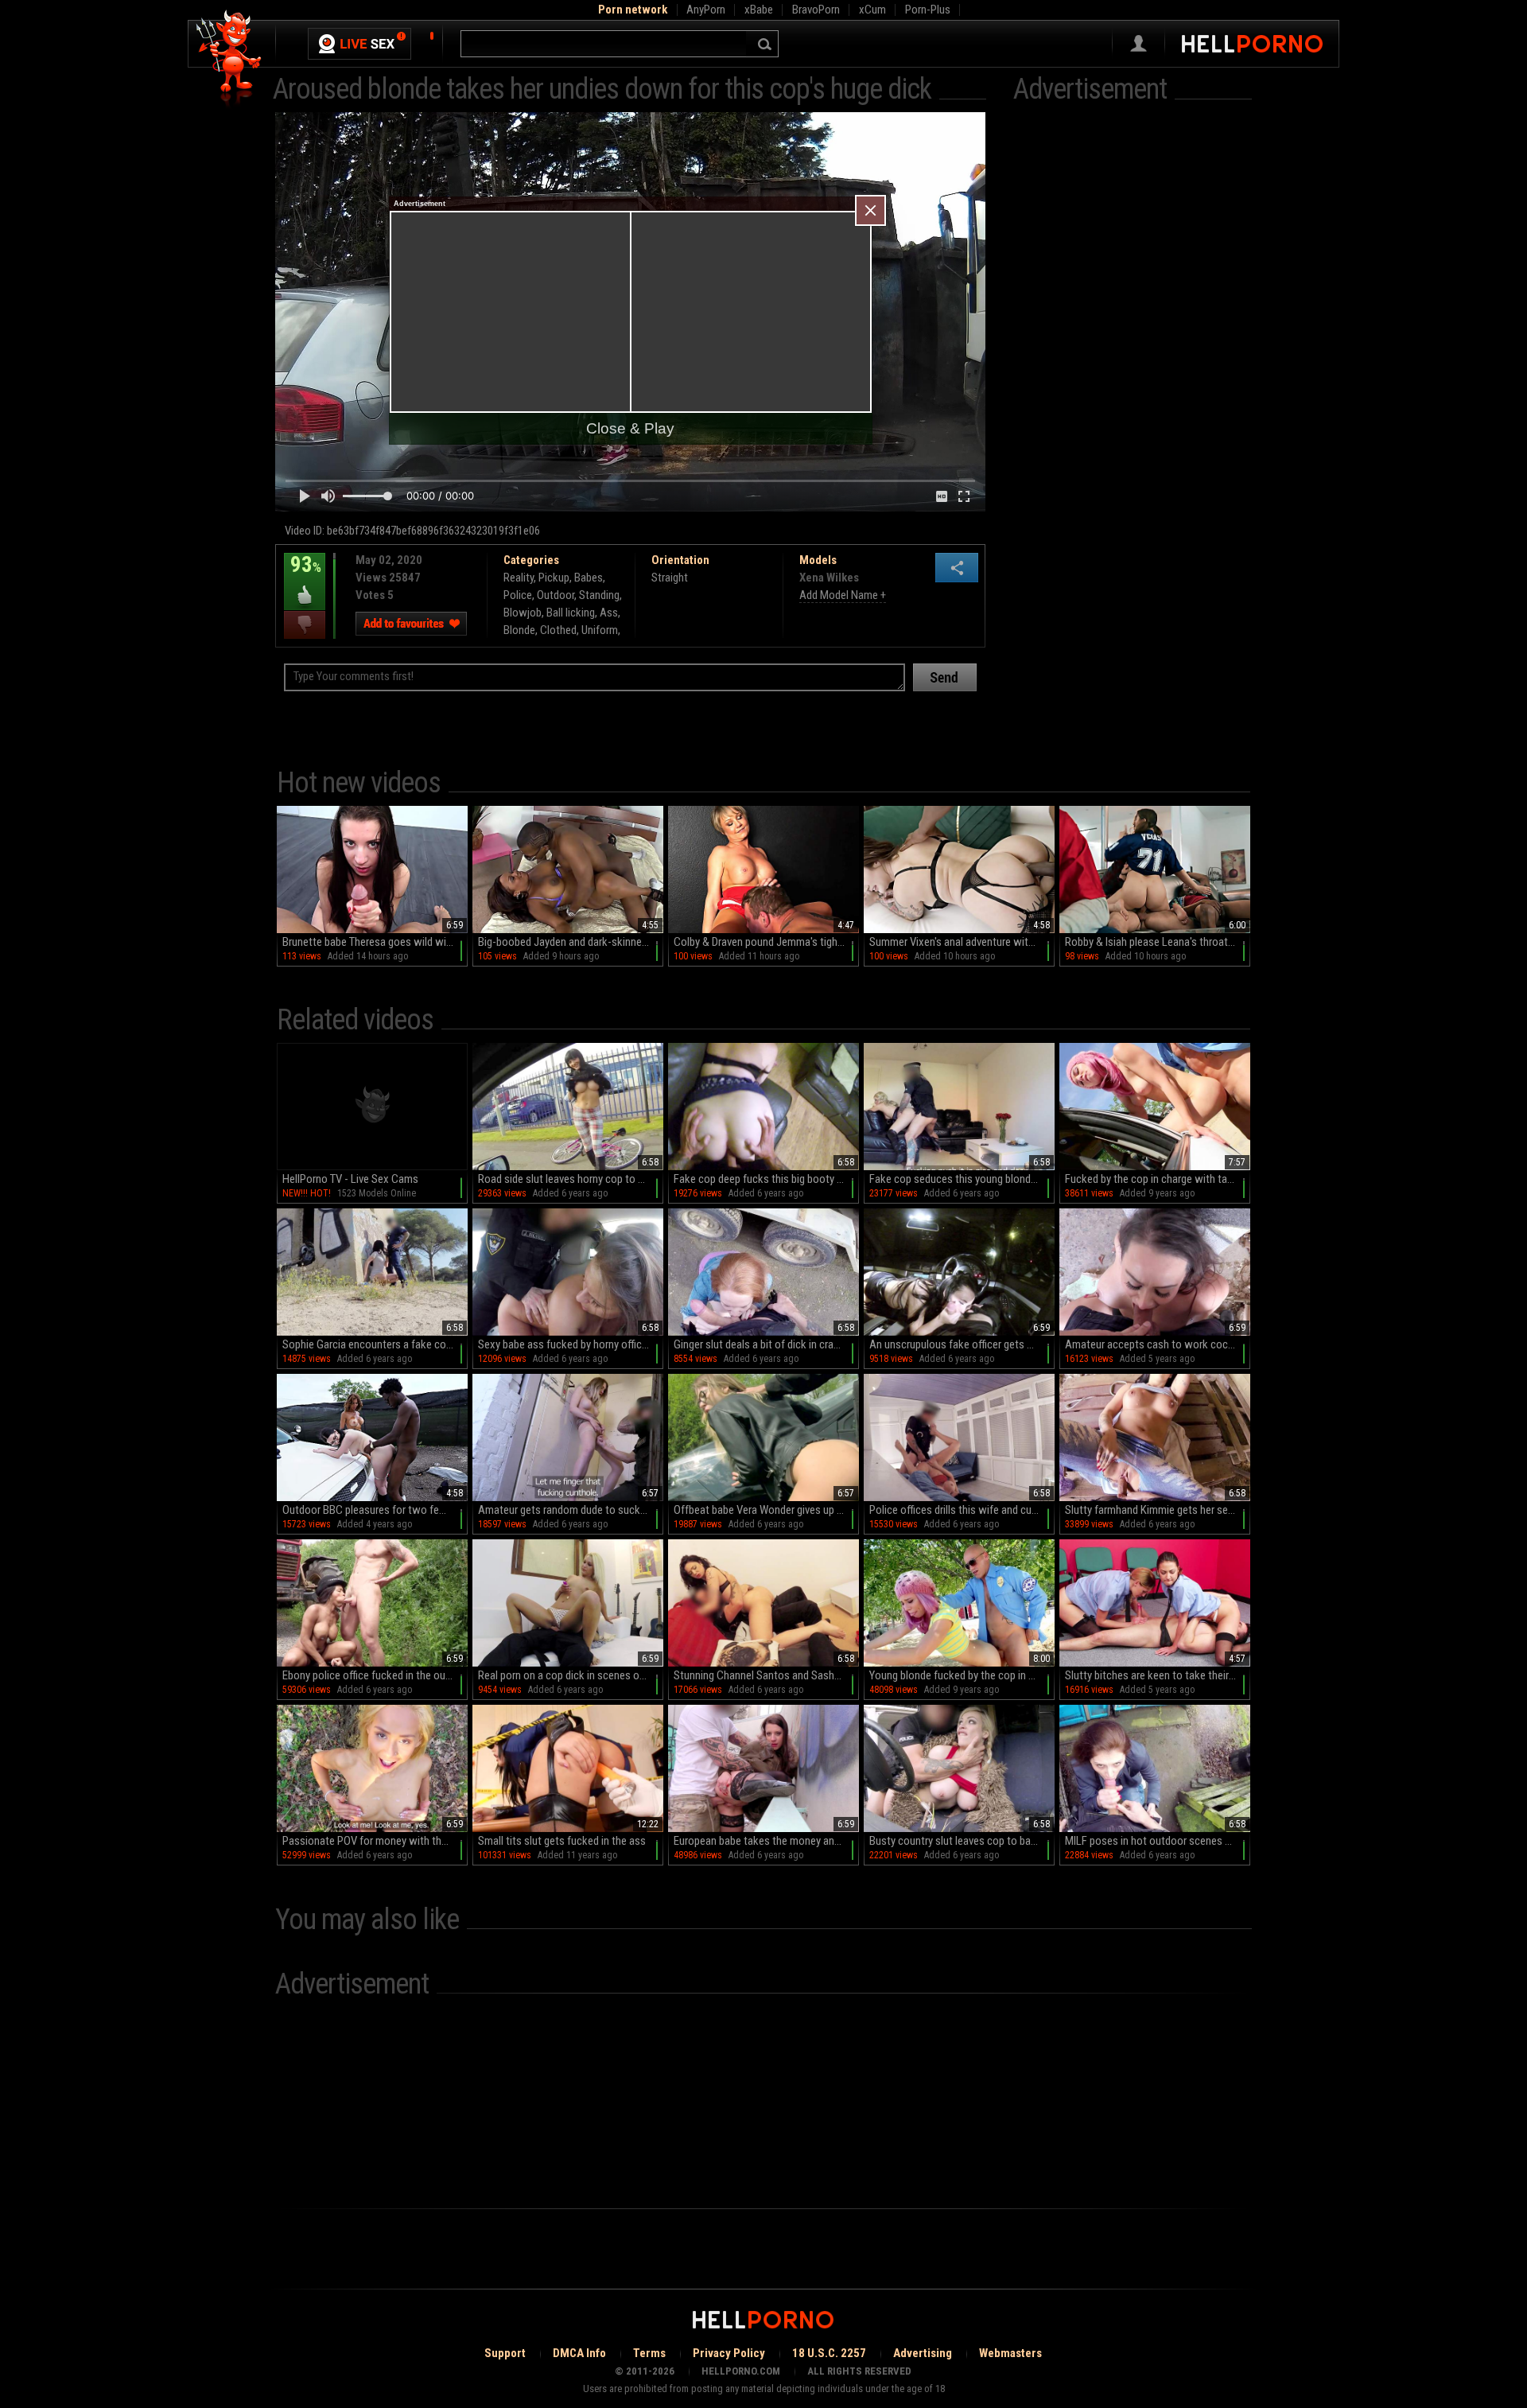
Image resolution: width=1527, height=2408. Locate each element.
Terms (649, 2353)
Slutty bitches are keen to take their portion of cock (1158, 1675)
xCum (872, 10)
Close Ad (870, 210)
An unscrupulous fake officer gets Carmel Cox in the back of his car (962, 1344)
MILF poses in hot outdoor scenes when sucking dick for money (1158, 1841)
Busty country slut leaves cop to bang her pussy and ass (962, 1841)
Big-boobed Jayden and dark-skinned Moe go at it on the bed (571, 942)
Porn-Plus (928, 10)
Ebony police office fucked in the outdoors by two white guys (375, 1675)
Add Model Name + (843, 595)
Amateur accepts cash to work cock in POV (1158, 1344)
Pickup (554, 578)
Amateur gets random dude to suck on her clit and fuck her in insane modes (571, 1510)
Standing (599, 595)
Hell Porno (229, 59)
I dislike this (305, 625)
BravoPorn (816, 10)
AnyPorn (706, 10)
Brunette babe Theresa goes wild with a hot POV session (375, 942)
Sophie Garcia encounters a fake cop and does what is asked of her (375, 1344)
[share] (957, 568)
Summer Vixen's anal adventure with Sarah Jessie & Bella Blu (962, 942)
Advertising (923, 2353)
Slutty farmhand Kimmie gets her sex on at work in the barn (1158, 1510)
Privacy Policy (729, 2353)
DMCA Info (579, 2353)
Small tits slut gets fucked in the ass (562, 1841)
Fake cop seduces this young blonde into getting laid (962, 1179)
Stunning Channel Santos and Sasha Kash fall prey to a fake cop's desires (766, 1675)
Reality (519, 578)
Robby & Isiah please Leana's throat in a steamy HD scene (1158, 942)
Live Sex (359, 44)
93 (303, 576)
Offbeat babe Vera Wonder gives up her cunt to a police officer (766, 1510)
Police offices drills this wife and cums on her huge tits (962, 1510)
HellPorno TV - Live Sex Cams (350, 1179)
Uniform (600, 630)
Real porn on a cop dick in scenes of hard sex (571, 1675)
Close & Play (630, 428)
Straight (670, 578)
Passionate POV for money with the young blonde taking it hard (375, 1841)
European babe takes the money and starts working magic (766, 1841)
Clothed (558, 630)
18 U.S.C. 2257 (829, 2353)
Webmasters (1010, 2353)
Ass (609, 613)
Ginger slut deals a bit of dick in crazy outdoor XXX (766, 1344)
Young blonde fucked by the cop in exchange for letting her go (962, 1675)
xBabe (759, 10)
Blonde (519, 630)
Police (518, 595)
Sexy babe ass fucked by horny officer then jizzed (571, 1344)
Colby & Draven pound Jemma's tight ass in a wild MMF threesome (766, 942)
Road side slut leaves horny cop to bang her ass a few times (571, 1179)
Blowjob (523, 613)
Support (505, 2353)
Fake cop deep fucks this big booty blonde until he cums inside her (766, 1179)
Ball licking (571, 613)
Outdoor (556, 595)
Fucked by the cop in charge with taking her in (1158, 1179)
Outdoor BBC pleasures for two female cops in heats (375, 1510)
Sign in (1138, 44)
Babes (589, 578)
